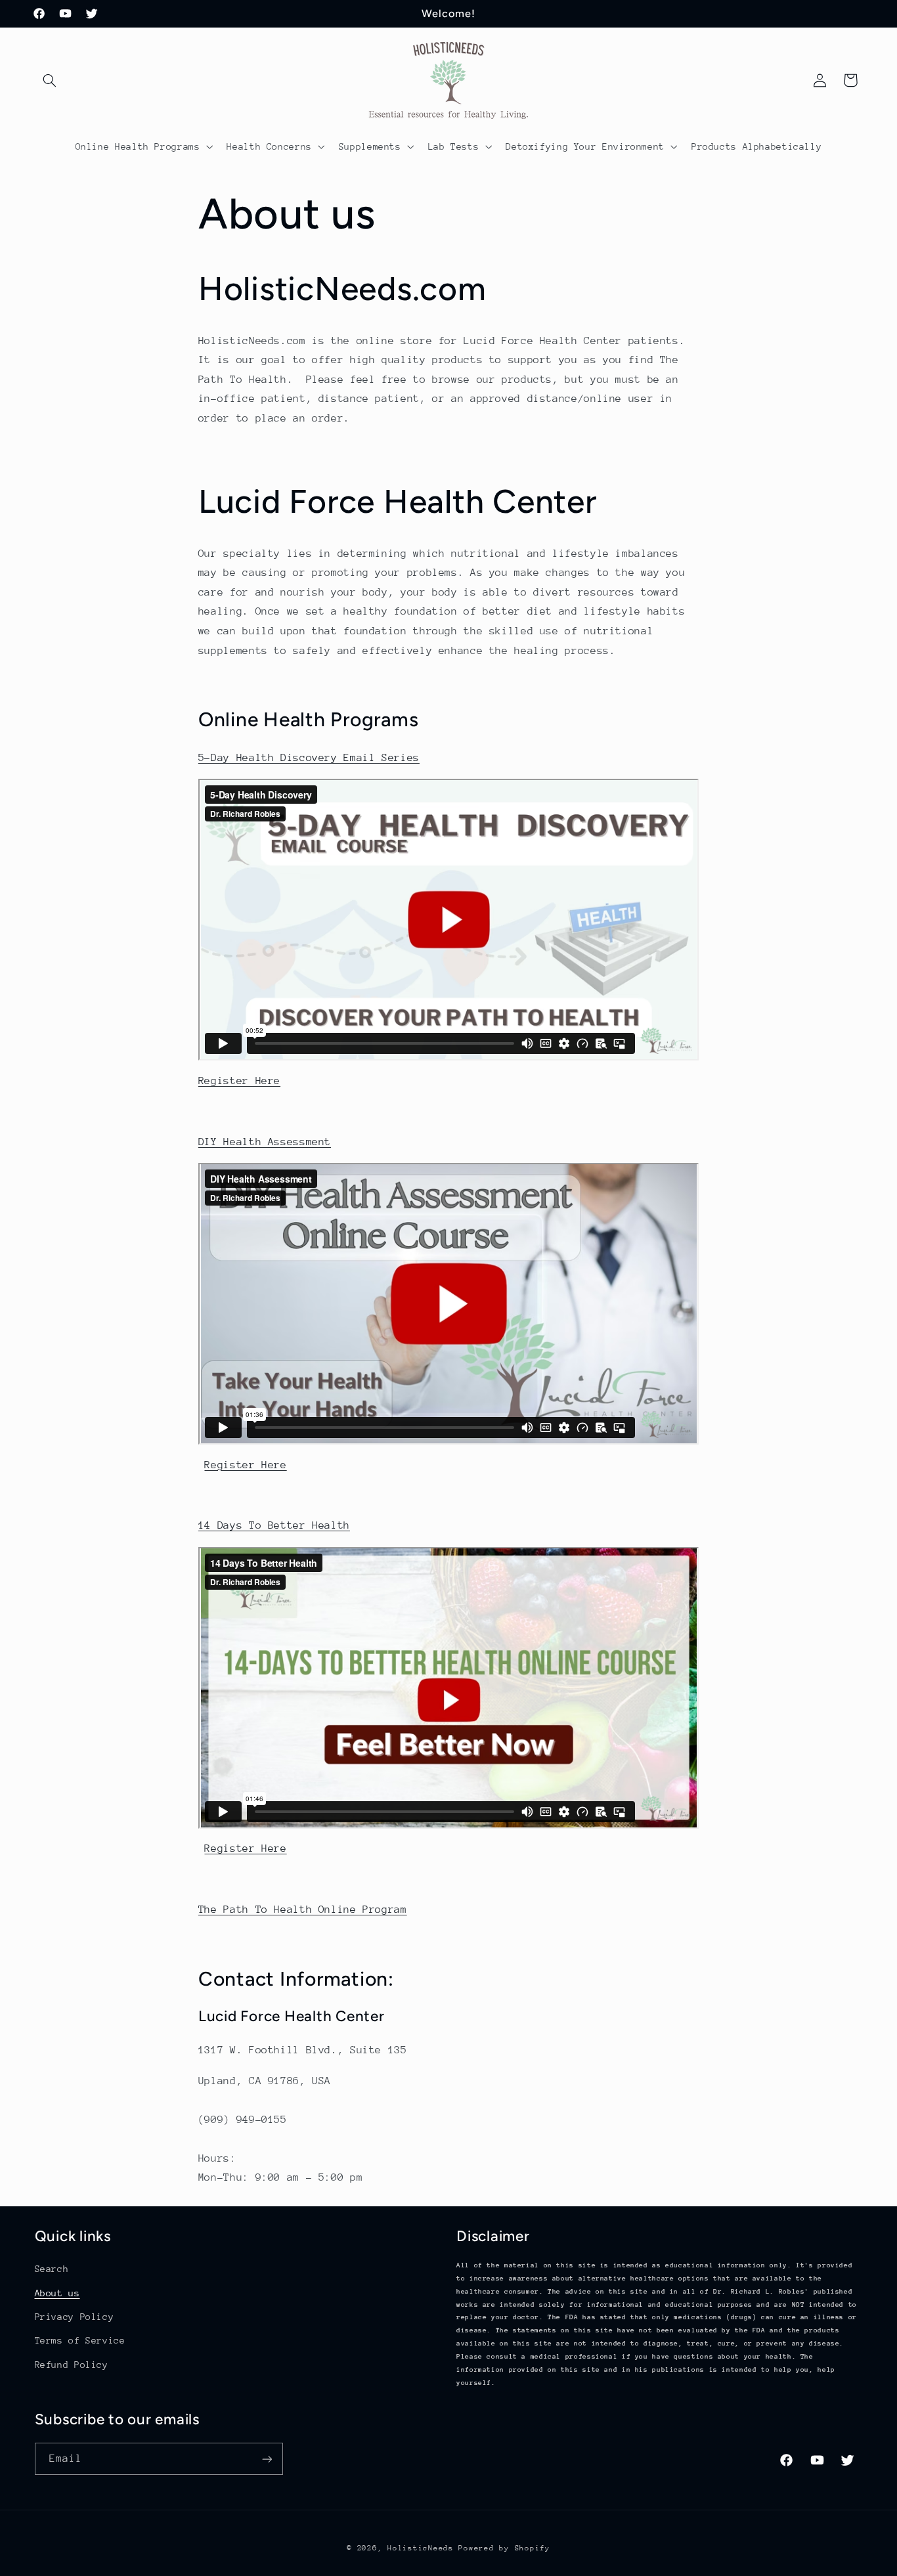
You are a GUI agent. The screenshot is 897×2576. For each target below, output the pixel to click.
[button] (50, 80)
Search (52, 2269)
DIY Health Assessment (265, 1142)
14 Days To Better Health (274, 1525)
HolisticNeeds (421, 2548)
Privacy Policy (75, 2317)
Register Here (239, 1081)
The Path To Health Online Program (303, 1910)
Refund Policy (72, 2365)
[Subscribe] (267, 2459)
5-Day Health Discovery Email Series (309, 758)
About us (57, 2293)
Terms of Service (80, 2340)
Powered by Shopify (504, 2548)
